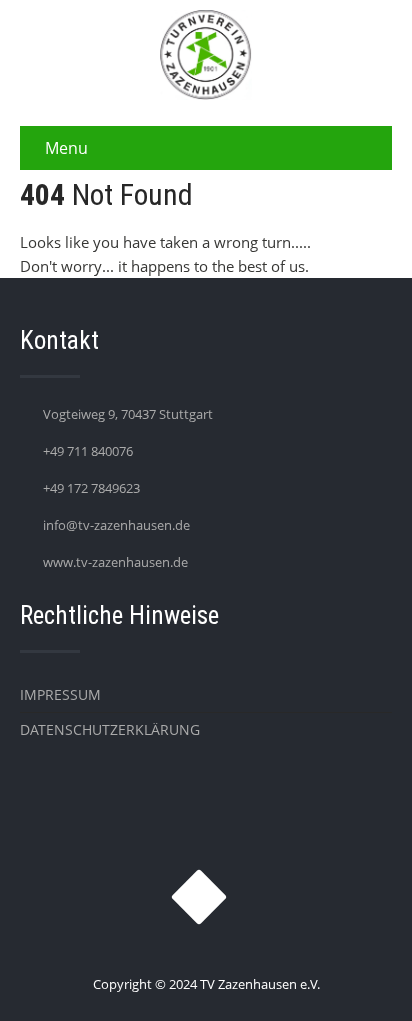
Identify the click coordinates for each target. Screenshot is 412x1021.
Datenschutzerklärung (110, 729)
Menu (66, 148)
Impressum (60, 694)
